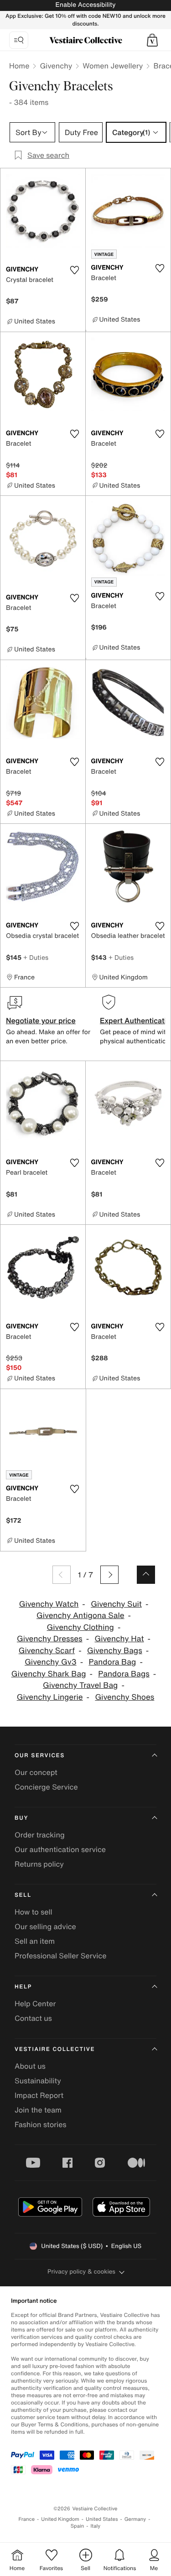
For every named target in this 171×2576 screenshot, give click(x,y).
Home (19, 66)
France (27, 2519)
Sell (23, 1895)
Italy (95, 2526)
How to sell (34, 1912)
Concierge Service (46, 1787)
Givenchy (56, 66)
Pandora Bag (112, 1662)
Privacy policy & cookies (81, 2272)
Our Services (40, 1756)
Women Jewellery (113, 66)
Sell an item (35, 1941)
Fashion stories (41, 2124)
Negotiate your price (41, 1020)
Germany (135, 2519)
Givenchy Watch (49, 1604)
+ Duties (36, 957)
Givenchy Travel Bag (80, 1685)
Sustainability (38, 2081)
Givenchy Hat (119, 1639)
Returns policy (39, 1864)
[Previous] (62, 1575)
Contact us (33, 2018)
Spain (78, 2526)
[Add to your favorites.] (75, 270)
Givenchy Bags (115, 1651)
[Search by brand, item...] (19, 40)
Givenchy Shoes (124, 1697)
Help (23, 1987)
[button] (152, 40)
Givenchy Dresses (50, 1639)
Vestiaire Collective (55, 2049)
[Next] (109, 1575)
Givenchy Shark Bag (49, 1674)
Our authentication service (60, 1849)
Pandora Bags (124, 1674)
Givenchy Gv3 (50, 1662)
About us (30, 2066)
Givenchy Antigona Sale (80, 1616)
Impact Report (39, 2095)
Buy (21, 1818)
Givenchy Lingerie (50, 1697)
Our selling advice (45, 1926)
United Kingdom (60, 2519)
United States (102, 2519)
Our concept (36, 1772)
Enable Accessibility (85, 5)
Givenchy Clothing (80, 1627)
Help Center (35, 2004)
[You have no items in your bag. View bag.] (152, 40)
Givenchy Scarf (47, 1651)
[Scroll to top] (146, 1575)
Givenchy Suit (116, 1604)
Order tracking (40, 1835)
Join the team (38, 2110)
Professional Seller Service (60, 1956)
